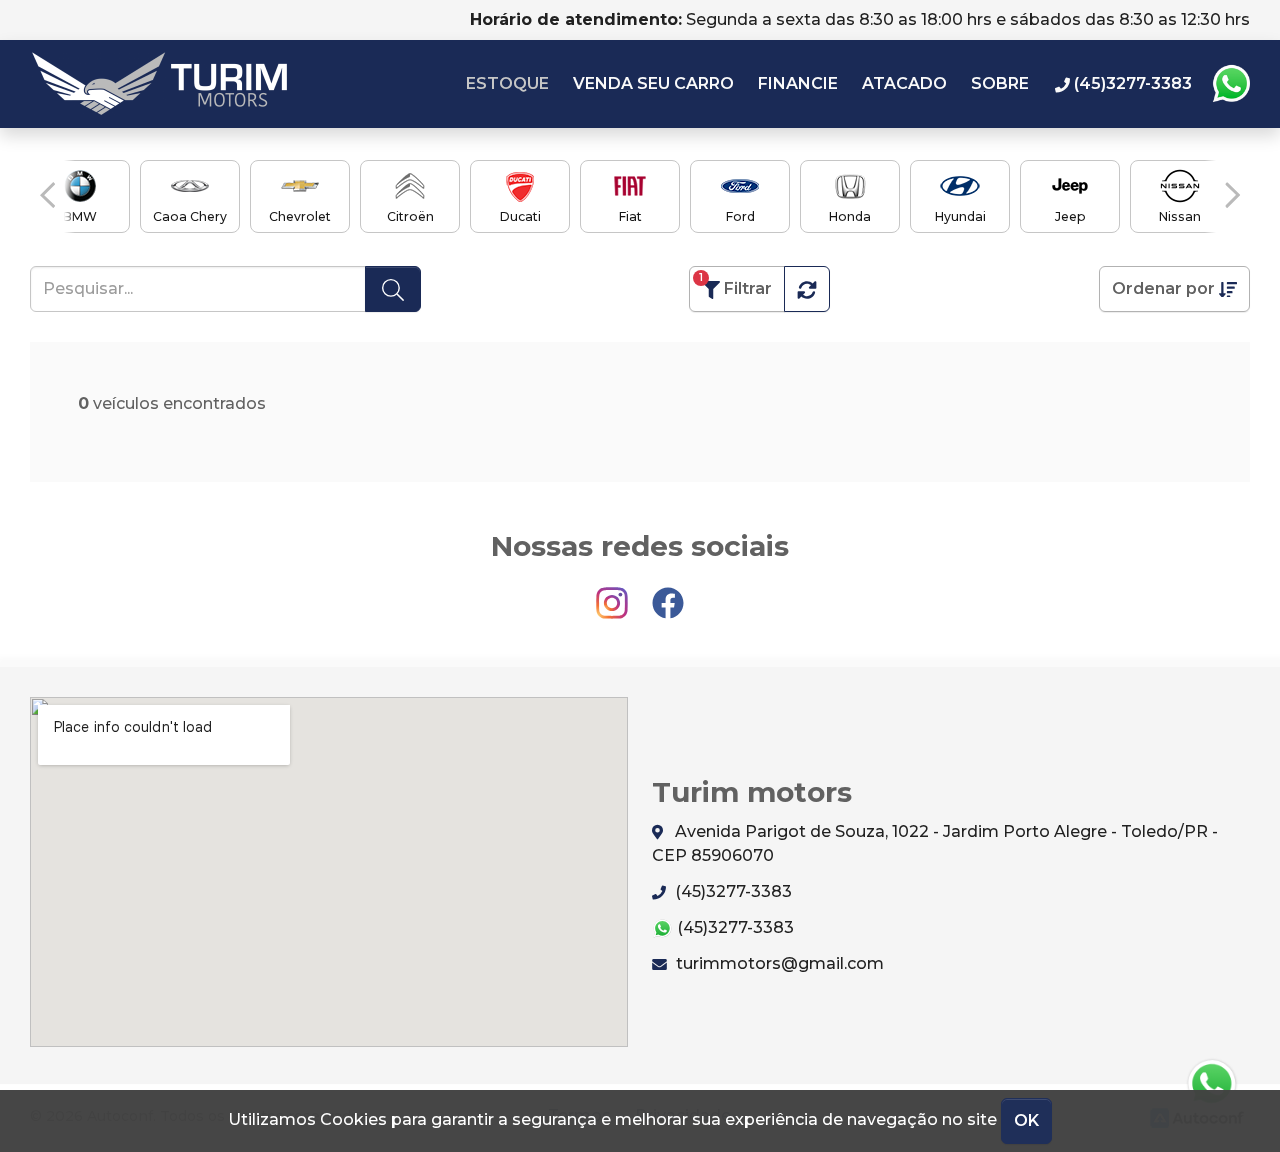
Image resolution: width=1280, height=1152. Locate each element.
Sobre (1000, 83)
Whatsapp (1231, 84)
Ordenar (1163, 288)
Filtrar (735, 284)
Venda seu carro (653, 83)
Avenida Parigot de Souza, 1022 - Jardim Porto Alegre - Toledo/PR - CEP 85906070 (935, 843)
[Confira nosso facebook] (668, 594)
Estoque (507, 83)
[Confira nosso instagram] (614, 594)
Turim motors (159, 84)
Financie (798, 83)
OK (1026, 1120)
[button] (47, 195)
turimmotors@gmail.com (778, 963)
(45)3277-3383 (731, 891)
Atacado (904, 83)
